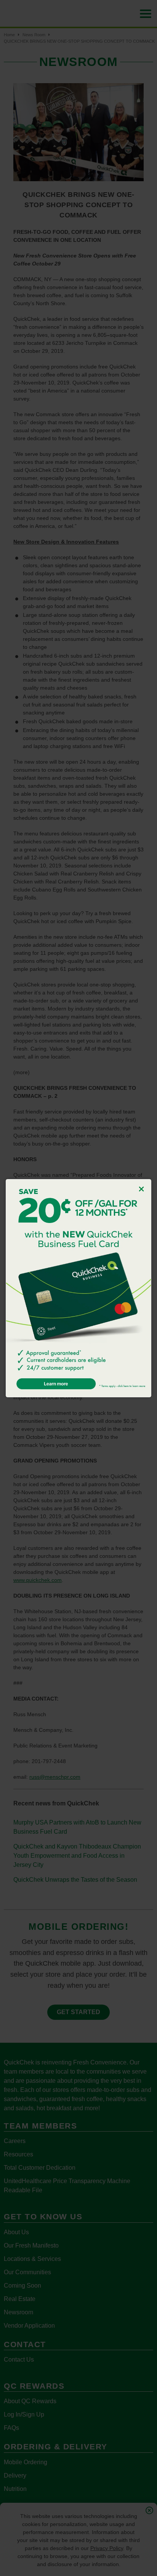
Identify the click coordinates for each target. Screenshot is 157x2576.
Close (141, 1189)
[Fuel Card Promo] (78, 1288)
